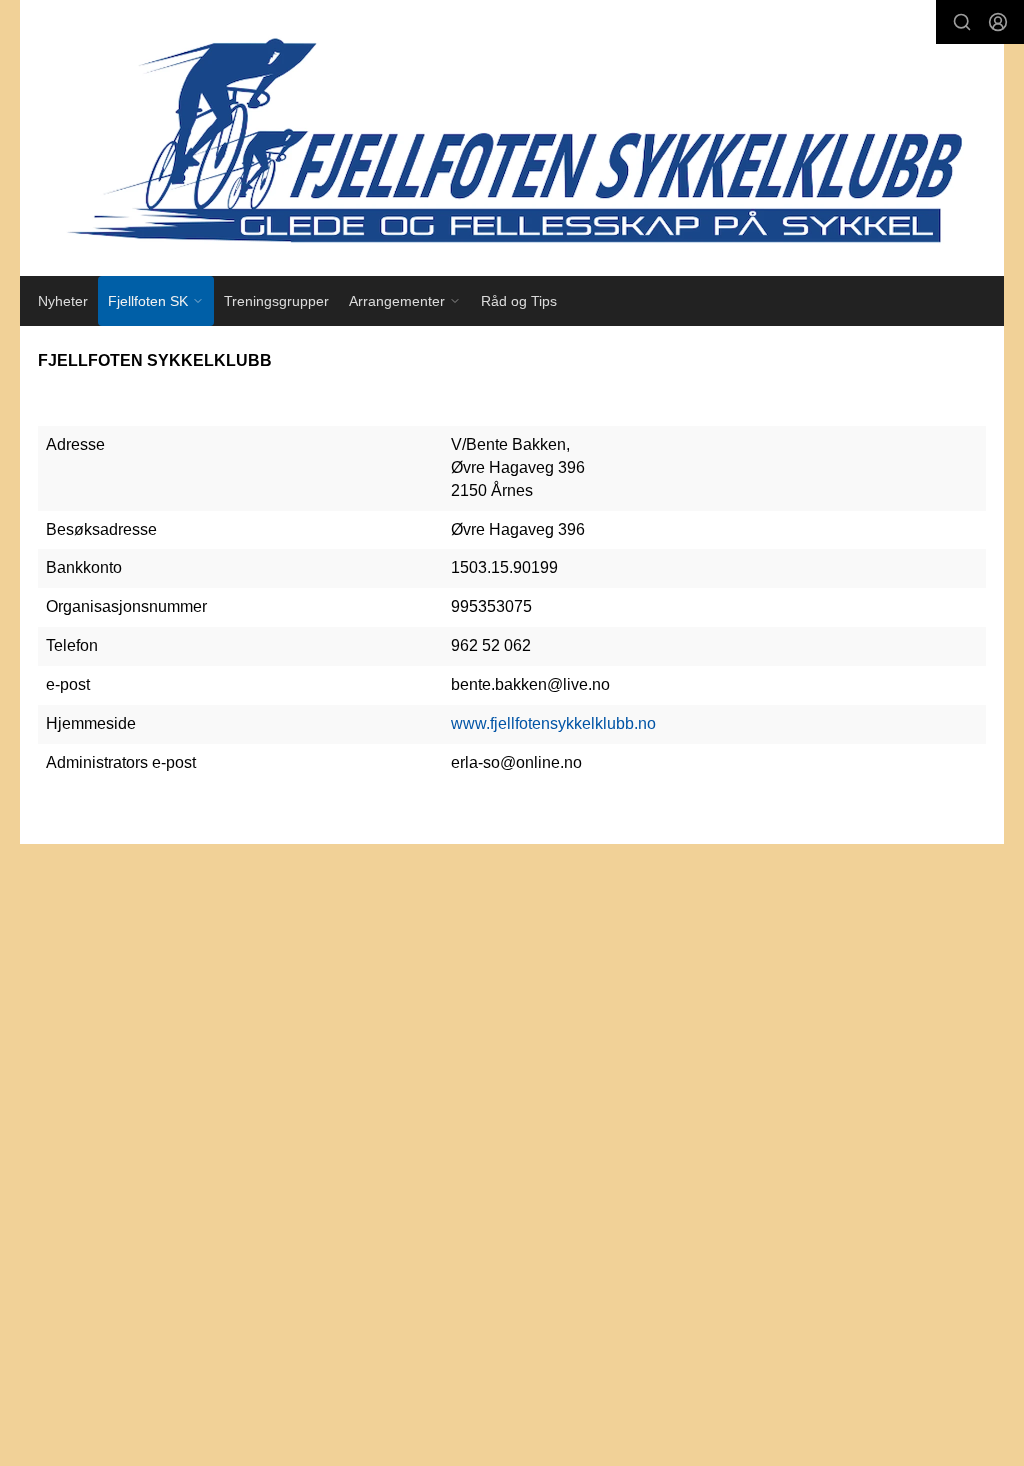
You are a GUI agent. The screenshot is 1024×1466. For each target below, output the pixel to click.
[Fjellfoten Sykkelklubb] (512, 138)
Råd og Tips (519, 301)
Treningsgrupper (276, 301)
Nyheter (63, 301)
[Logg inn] (998, 22)
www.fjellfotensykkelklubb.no (553, 723)
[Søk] (962, 22)
